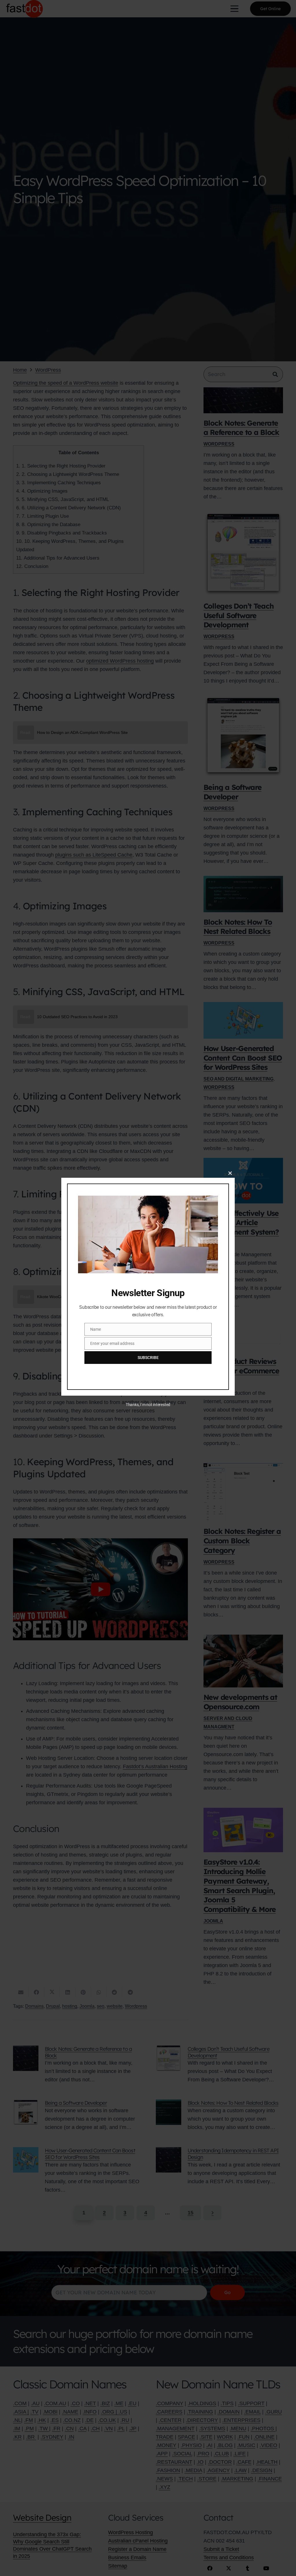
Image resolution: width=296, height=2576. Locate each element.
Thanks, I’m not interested (148, 1405)
